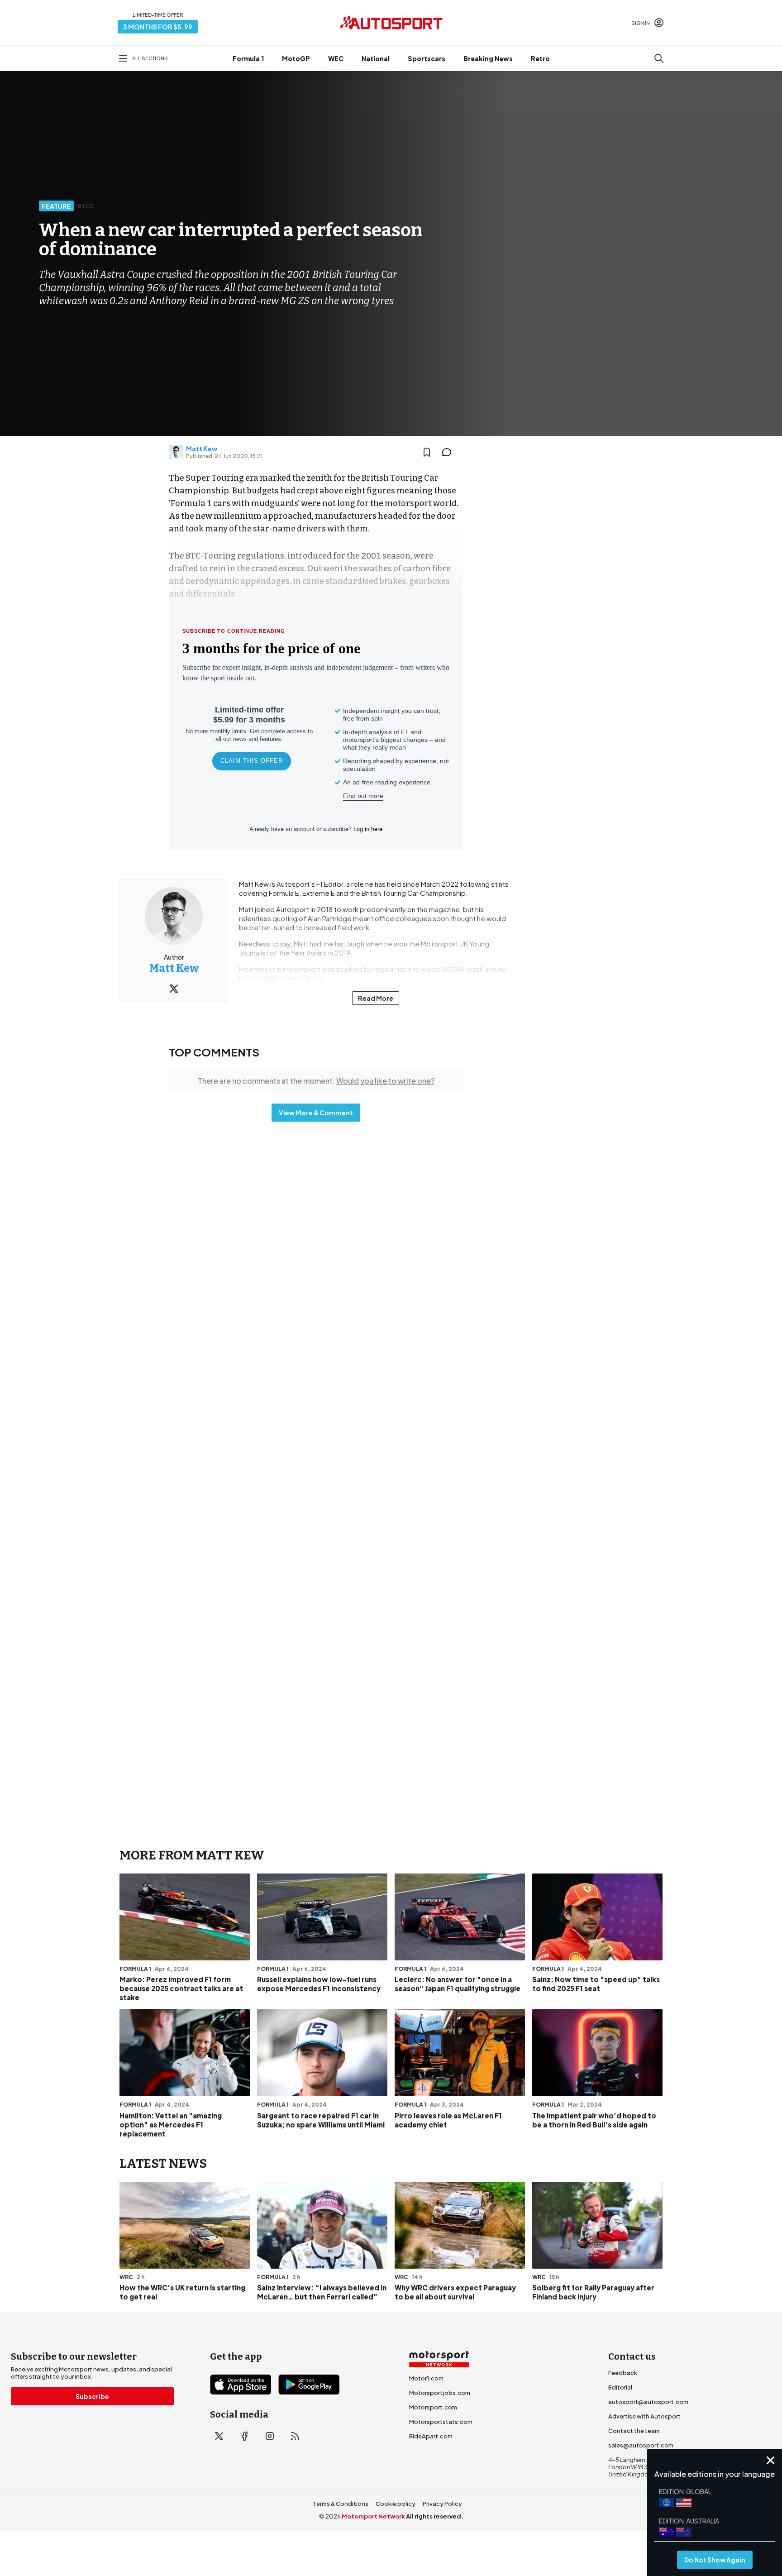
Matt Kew (202, 449)
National (376, 58)
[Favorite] (427, 452)
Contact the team (634, 2431)
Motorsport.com (433, 2407)
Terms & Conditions (341, 2504)
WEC (336, 58)
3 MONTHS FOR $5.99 (158, 27)
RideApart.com (431, 2436)
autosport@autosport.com (648, 2402)
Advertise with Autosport (644, 2416)
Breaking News (488, 58)
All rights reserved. (435, 2516)
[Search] (659, 58)
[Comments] (449, 452)
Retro (540, 58)
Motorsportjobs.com (440, 2393)
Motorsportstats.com (441, 2422)
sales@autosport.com (641, 2445)
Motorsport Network (373, 2516)
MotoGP (296, 58)
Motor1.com (426, 2378)
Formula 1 (248, 58)
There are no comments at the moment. (316, 1081)
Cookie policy (396, 2504)
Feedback (623, 2373)
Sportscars (427, 58)
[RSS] (295, 2436)
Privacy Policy (442, 2504)
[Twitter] (174, 989)
